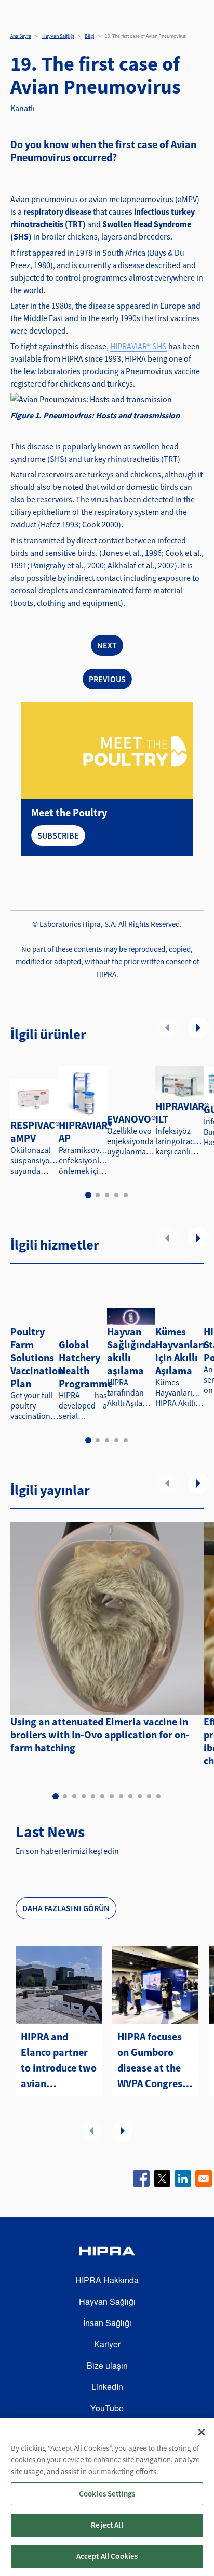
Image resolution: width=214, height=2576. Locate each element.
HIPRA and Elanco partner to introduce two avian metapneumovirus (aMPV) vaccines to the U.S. (59, 2061)
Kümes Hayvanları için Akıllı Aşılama (180, 1351)
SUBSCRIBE (58, 835)
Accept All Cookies (107, 2556)
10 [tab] (140, 1796)
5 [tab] (126, 1195)
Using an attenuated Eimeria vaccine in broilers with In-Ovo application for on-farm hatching (100, 1735)
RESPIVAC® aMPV (35, 1132)
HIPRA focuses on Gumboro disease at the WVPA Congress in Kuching (152, 2061)
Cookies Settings (107, 2494)
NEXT (107, 645)
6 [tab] (102, 1796)
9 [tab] (130, 1796)
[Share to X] (162, 2179)
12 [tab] (158, 1796)
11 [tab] (149, 1796)
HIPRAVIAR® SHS (138, 346)
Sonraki (198, 1027)
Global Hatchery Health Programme (86, 1364)
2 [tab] (98, 1195)
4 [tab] (116, 1195)
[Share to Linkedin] (183, 2179)
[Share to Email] (204, 2179)
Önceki (167, 1027)
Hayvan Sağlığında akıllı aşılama (132, 1351)
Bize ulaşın (107, 2365)
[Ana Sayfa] (107, 2253)
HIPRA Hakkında (107, 2280)
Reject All (107, 2525)
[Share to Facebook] (141, 2179)
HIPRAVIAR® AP (85, 1132)
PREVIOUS (107, 679)
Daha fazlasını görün (66, 1908)
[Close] (202, 2432)
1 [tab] (88, 1195)
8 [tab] (121, 1796)
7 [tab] (112, 1796)
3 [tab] (107, 1195)
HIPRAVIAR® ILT (182, 1112)
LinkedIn (107, 2387)
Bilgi (89, 36)
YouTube (107, 2408)
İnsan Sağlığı (107, 2323)
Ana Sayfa (21, 36)
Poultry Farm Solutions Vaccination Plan (37, 1357)
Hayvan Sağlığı (58, 36)
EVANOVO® (131, 1119)
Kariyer (107, 2344)
